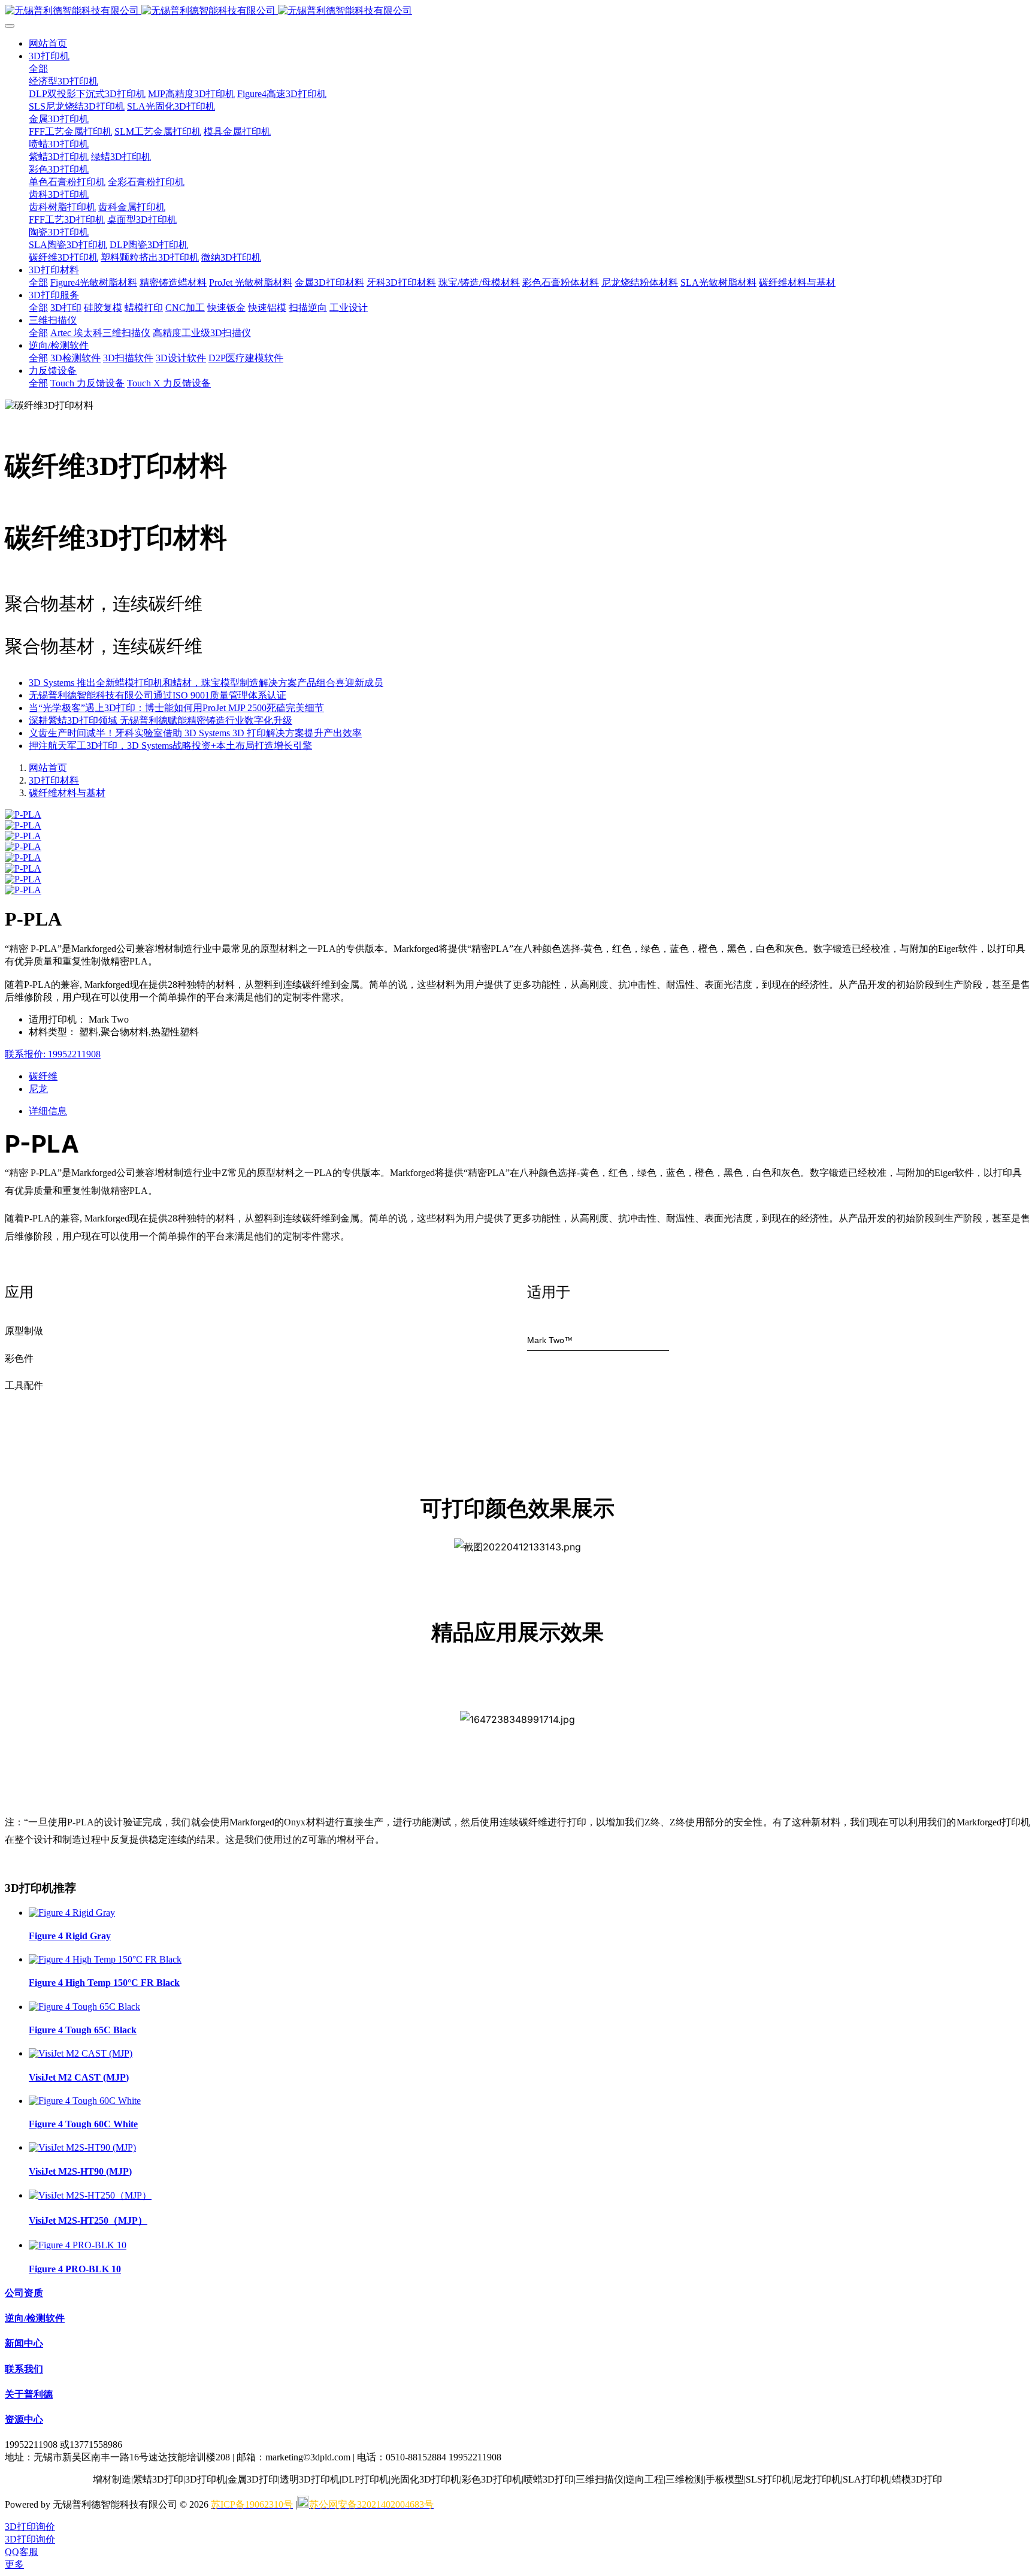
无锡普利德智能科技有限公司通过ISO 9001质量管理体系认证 (158, 695)
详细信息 (48, 1111)
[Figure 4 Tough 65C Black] (84, 2007)
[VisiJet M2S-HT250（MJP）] (90, 2195)
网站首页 (48, 43)
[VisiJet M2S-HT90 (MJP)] (82, 2147)
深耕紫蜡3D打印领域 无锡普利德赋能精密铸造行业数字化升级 (161, 720)
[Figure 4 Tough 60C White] (85, 2101)
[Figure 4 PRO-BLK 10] (78, 2245)
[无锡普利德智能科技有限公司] (517, 11)
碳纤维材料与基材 (67, 793)
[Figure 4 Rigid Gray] (72, 1913)
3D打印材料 (54, 780)
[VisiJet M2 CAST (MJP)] (81, 2053)
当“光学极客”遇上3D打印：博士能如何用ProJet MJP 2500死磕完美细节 (176, 708)
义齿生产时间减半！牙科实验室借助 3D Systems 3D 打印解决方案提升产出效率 (195, 733)
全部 (38, 69)
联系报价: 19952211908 (53, 1054)
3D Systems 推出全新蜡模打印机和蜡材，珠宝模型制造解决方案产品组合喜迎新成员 (206, 683)
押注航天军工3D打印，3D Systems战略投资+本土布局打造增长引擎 (170, 746)
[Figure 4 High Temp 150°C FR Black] (105, 1959)
